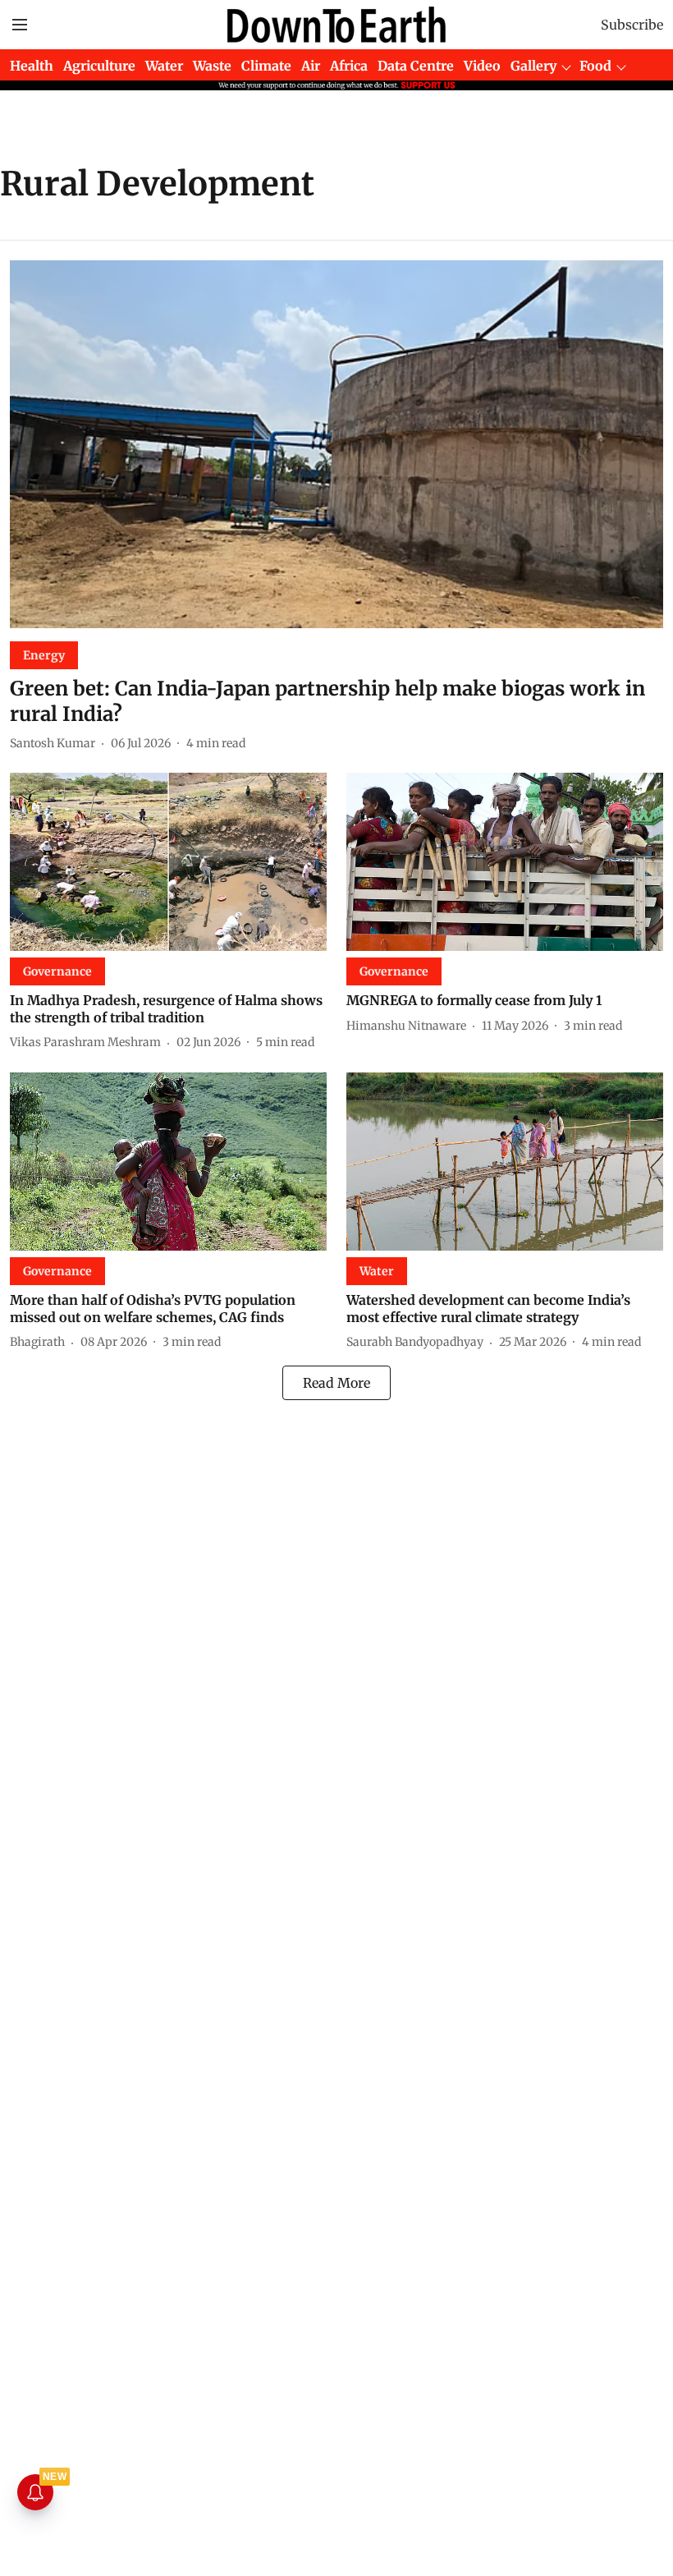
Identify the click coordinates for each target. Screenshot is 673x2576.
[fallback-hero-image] (336, 444)
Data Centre (416, 66)
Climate (266, 66)
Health (32, 66)
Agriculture (99, 66)
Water (164, 66)
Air (311, 66)
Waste (212, 66)
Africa (349, 66)
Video (482, 66)
